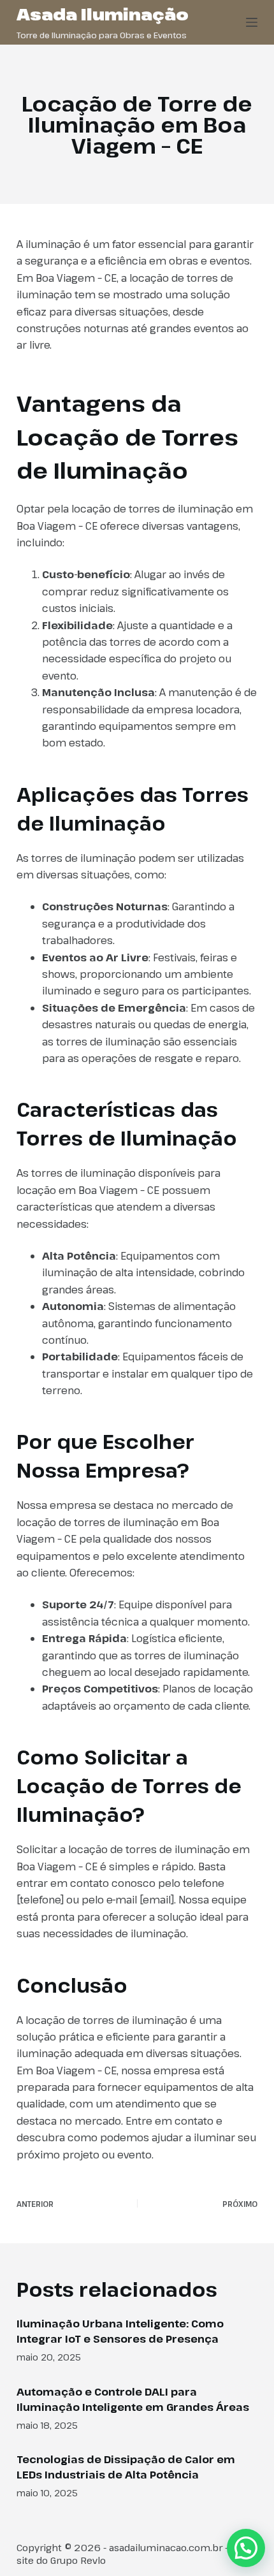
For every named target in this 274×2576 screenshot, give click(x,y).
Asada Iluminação (103, 14)
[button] (246, 2548)
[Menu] (252, 22)
